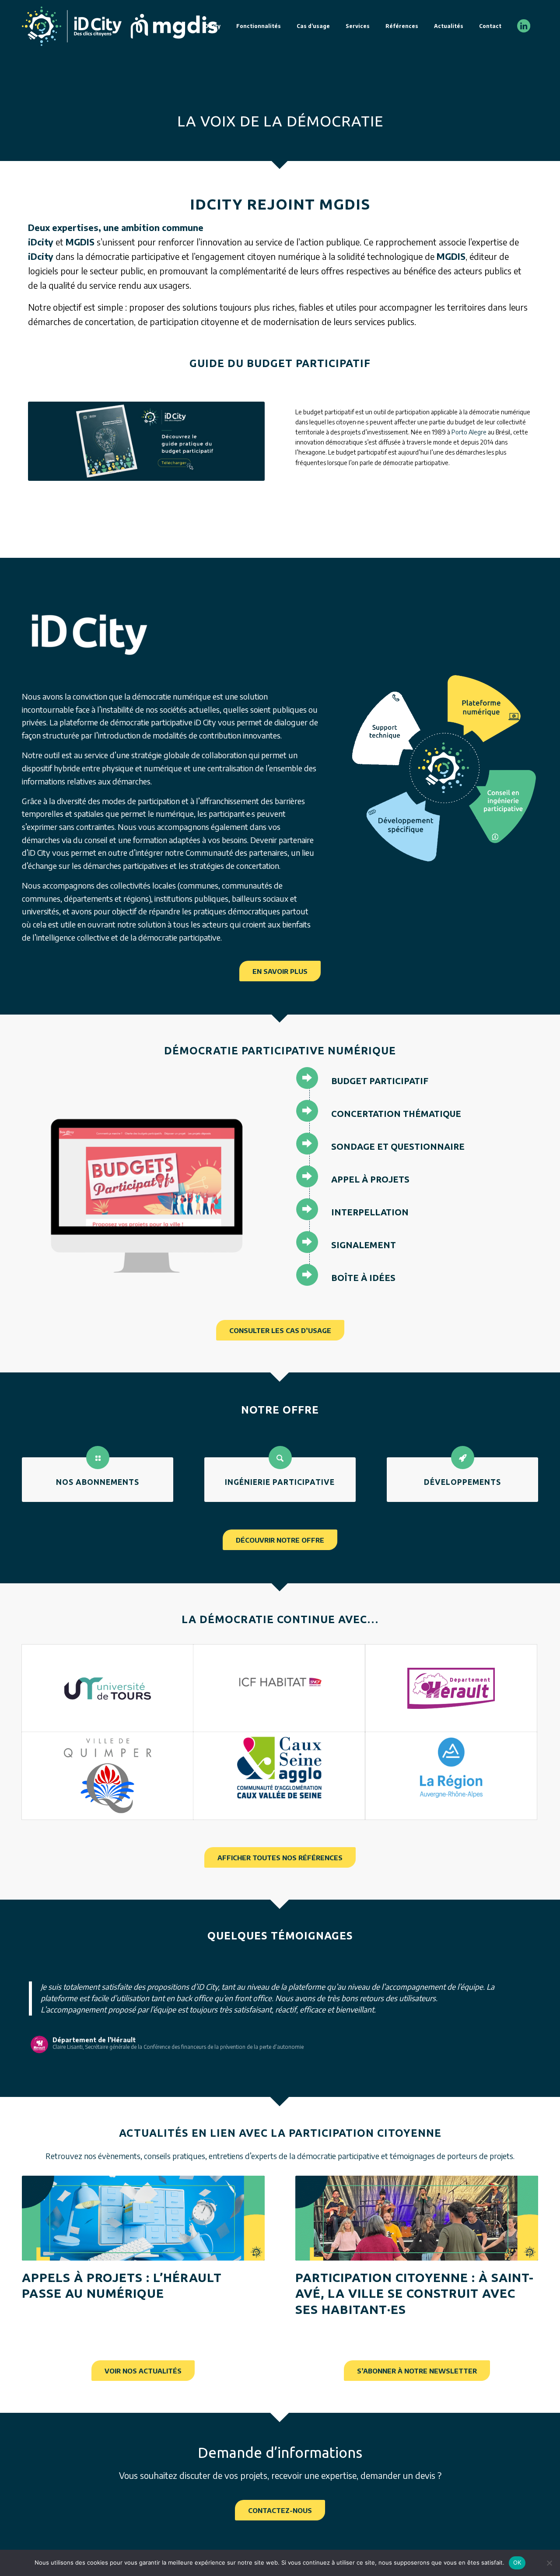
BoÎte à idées (363, 1278)
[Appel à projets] (307, 1176)
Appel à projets (370, 1179)
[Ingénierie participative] (280, 1458)
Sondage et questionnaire (398, 1146)
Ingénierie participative (280, 1482)
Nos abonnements (98, 1482)
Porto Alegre (469, 432)
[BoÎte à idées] (307, 1275)
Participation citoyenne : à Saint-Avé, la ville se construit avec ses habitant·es (415, 2305)
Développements (462, 1482)
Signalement (364, 1245)
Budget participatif (380, 1081)
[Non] (549, 2563)
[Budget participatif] (307, 1078)
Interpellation (370, 1212)
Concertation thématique (396, 1114)
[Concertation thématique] (307, 1111)
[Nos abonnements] (98, 1458)
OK (517, 2562)
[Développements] (463, 1458)
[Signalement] (307, 1242)
